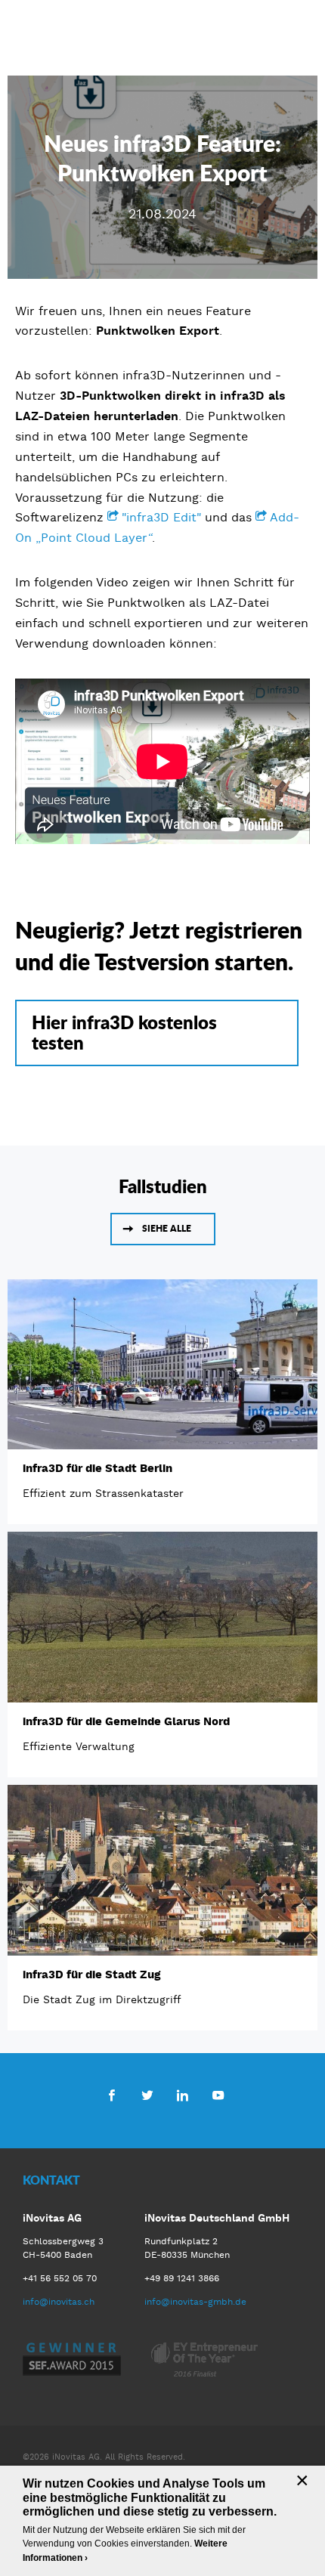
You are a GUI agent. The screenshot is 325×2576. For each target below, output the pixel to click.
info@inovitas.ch (59, 2302)
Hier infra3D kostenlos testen (124, 1032)
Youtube (218, 2095)
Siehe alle (167, 1228)
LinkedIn (183, 2095)
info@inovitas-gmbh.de (195, 2302)
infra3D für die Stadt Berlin (97, 1468)
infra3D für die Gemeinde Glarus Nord (126, 1721)
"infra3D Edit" (161, 517)
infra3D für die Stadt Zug (91, 1975)
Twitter (147, 2095)
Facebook (111, 2095)
